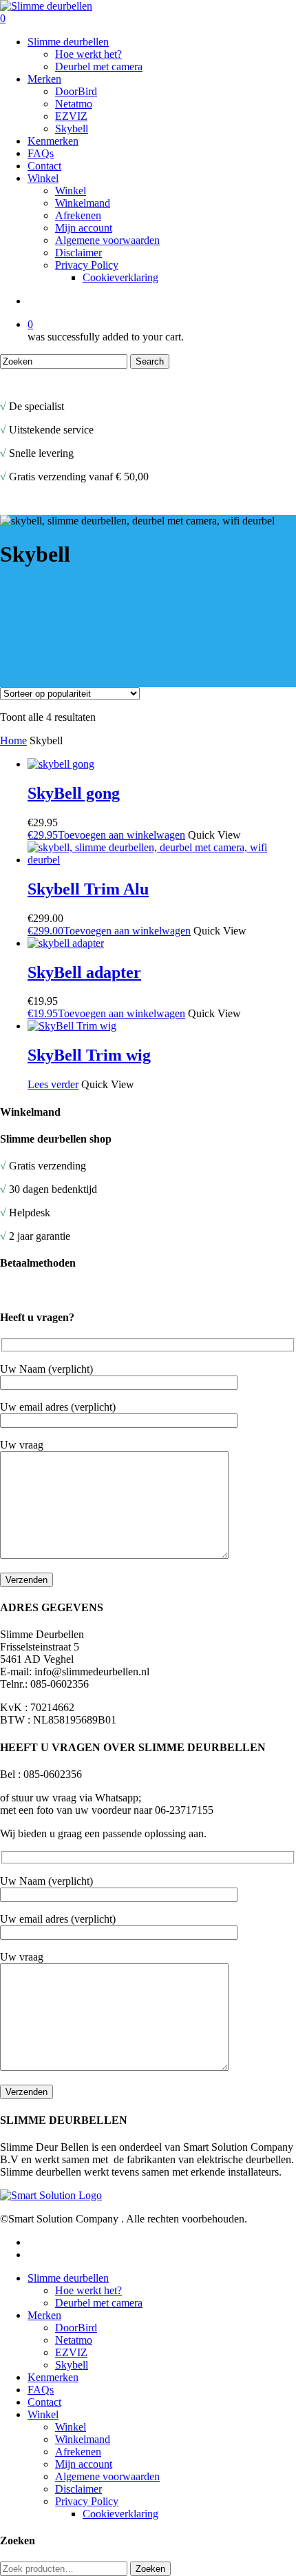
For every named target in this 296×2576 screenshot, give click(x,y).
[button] (106, 835)
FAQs (41, 2390)
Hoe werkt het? (88, 2290)
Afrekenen (78, 2452)
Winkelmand (83, 2439)
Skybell (72, 2365)
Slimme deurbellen (68, 2278)
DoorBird (76, 2328)
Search (150, 361)
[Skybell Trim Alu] (162, 860)
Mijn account (84, 2464)
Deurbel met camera (99, 2303)
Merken (44, 2315)
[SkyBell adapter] (66, 943)
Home (13, 740)
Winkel (43, 2414)
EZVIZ (71, 2352)
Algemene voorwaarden (107, 2476)
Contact (44, 2402)
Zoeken (150, 2569)
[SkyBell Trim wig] (72, 1026)
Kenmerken (53, 2377)
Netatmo (74, 2340)
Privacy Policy (87, 2501)
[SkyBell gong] (61, 764)
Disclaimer (78, 2489)
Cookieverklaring (120, 2514)
